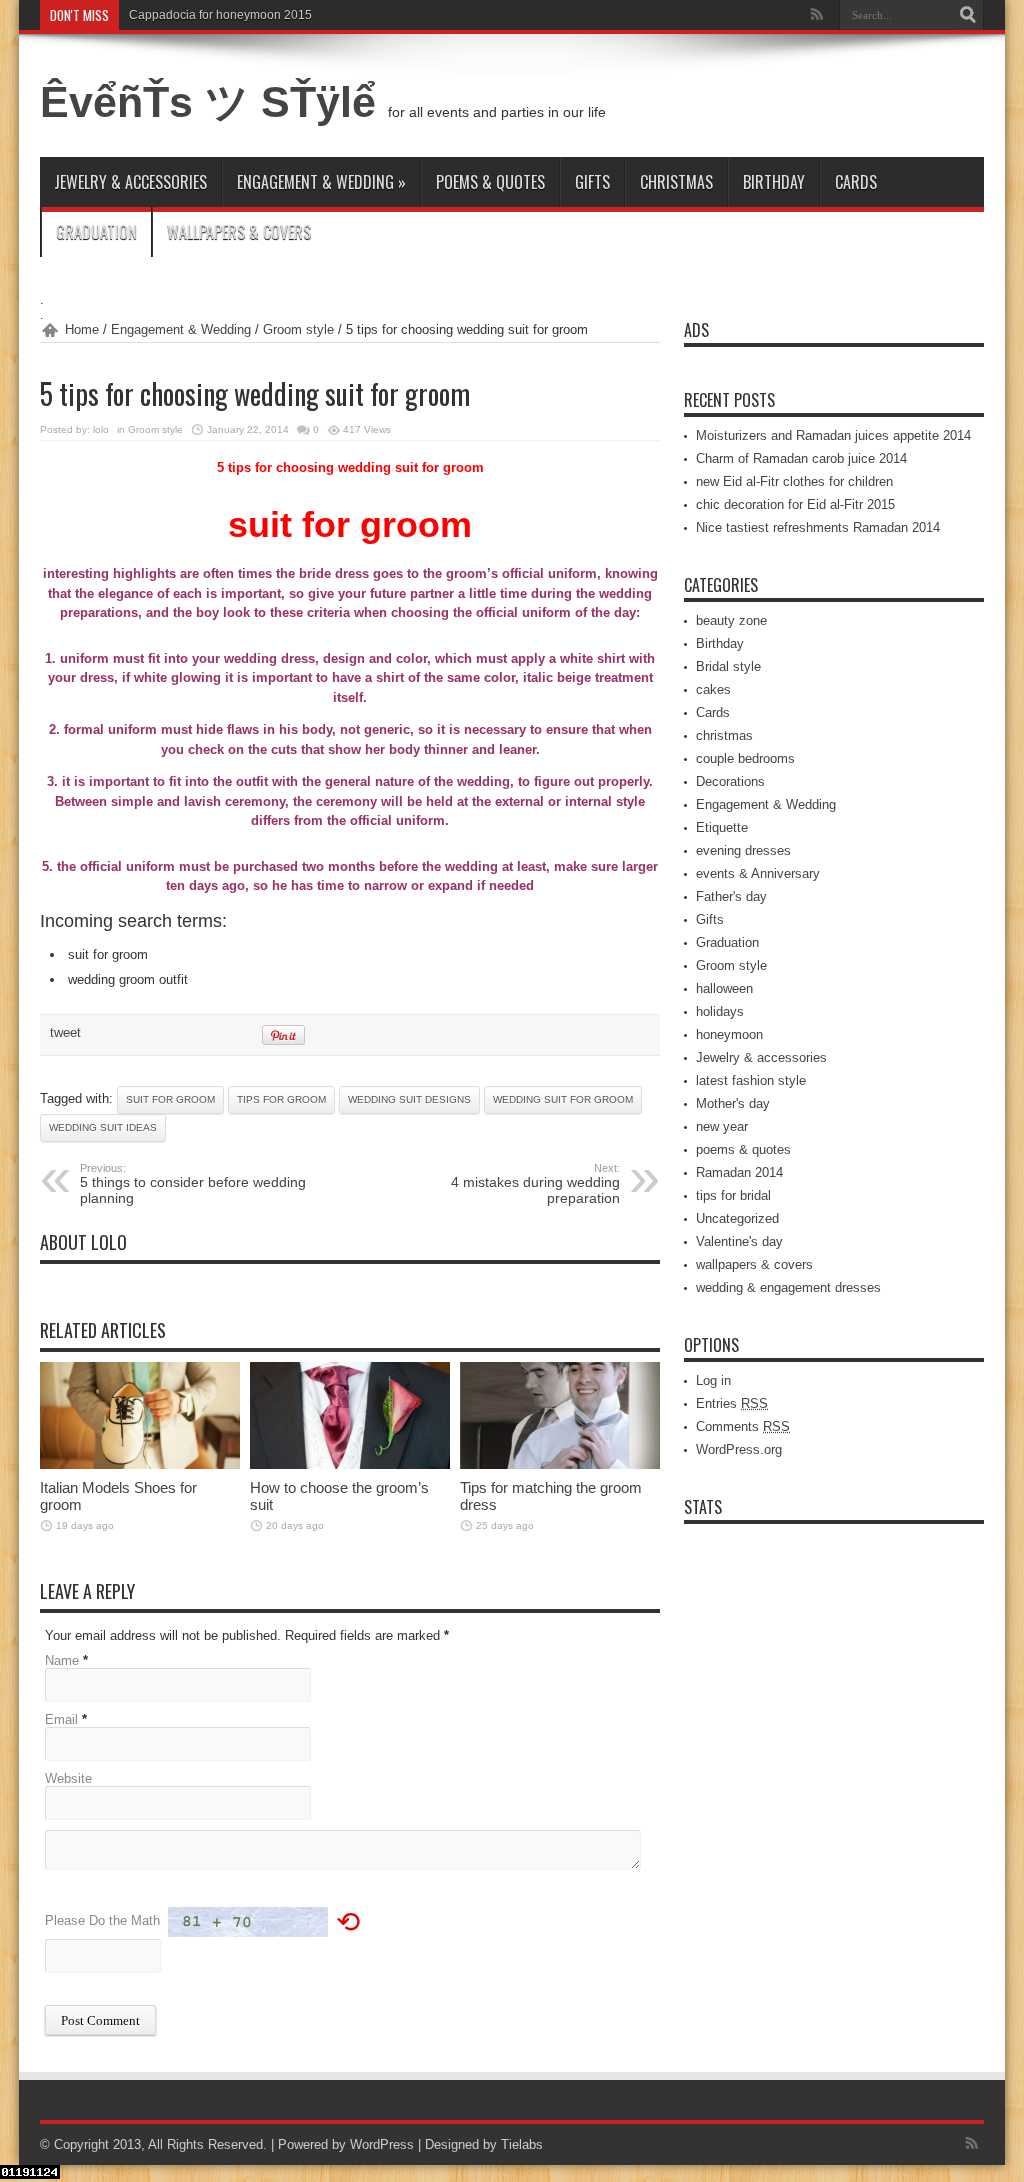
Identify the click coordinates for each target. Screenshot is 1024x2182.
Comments (743, 1426)
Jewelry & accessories (130, 182)
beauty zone (731, 620)
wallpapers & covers (239, 232)
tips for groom (281, 1099)
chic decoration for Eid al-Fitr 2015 (795, 504)
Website (68, 1778)
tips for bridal (733, 1195)
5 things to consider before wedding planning (193, 1184)
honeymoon (729, 1034)
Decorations (730, 781)
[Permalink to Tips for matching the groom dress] (560, 1464)
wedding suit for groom (563, 1099)
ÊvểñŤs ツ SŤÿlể (214, 102)
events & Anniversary (758, 873)
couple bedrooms (745, 758)
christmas (676, 182)
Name (62, 1660)
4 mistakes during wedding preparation (535, 1184)
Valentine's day (739, 1241)
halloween (724, 988)
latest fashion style (751, 1080)
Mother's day (733, 1103)
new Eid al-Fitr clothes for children (794, 481)
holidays (720, 1011)
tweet (65, 1032)
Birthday (774, 182)
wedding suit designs (409, 1099)
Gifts (592, 182)
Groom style (298, 329)
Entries (732, 1403)
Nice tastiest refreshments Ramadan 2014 (818, 527)
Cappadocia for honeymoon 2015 (220, 15)
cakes (713, 689)
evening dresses (743, 850)
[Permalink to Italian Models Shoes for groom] (140, 1464)
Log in (713, 1380)
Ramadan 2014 (739, 1172)
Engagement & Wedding (321, 182)
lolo (101, 429)
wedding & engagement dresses (788, 1287)
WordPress (382, 2144)
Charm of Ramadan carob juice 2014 (801, 458)
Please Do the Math (102, 1920)
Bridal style (728, 666)
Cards (856, 182)
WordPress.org (739, 1449)
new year (722, 1126)
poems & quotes (490, 182)
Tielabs (522, 2144)
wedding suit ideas (103, 1127)
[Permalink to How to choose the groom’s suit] (350, 1464)
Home (82, 329)
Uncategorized (737, 1218)
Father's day (731, 896)
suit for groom (170, 1099)
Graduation (96, 232)
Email (61, 1719)
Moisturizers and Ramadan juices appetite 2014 (833, 435)
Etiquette (722, 827)
